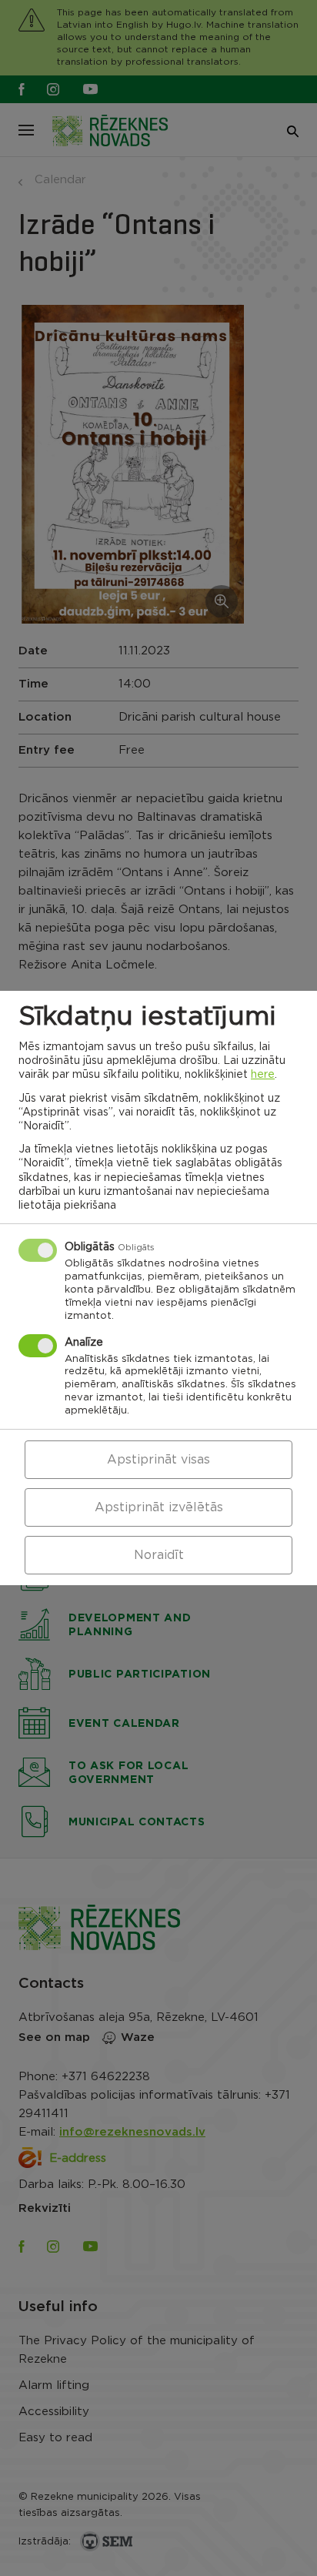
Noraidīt (159, 1555)
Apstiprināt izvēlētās (159, 1507)
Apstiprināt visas (158, 1460)
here (263, 1075)
